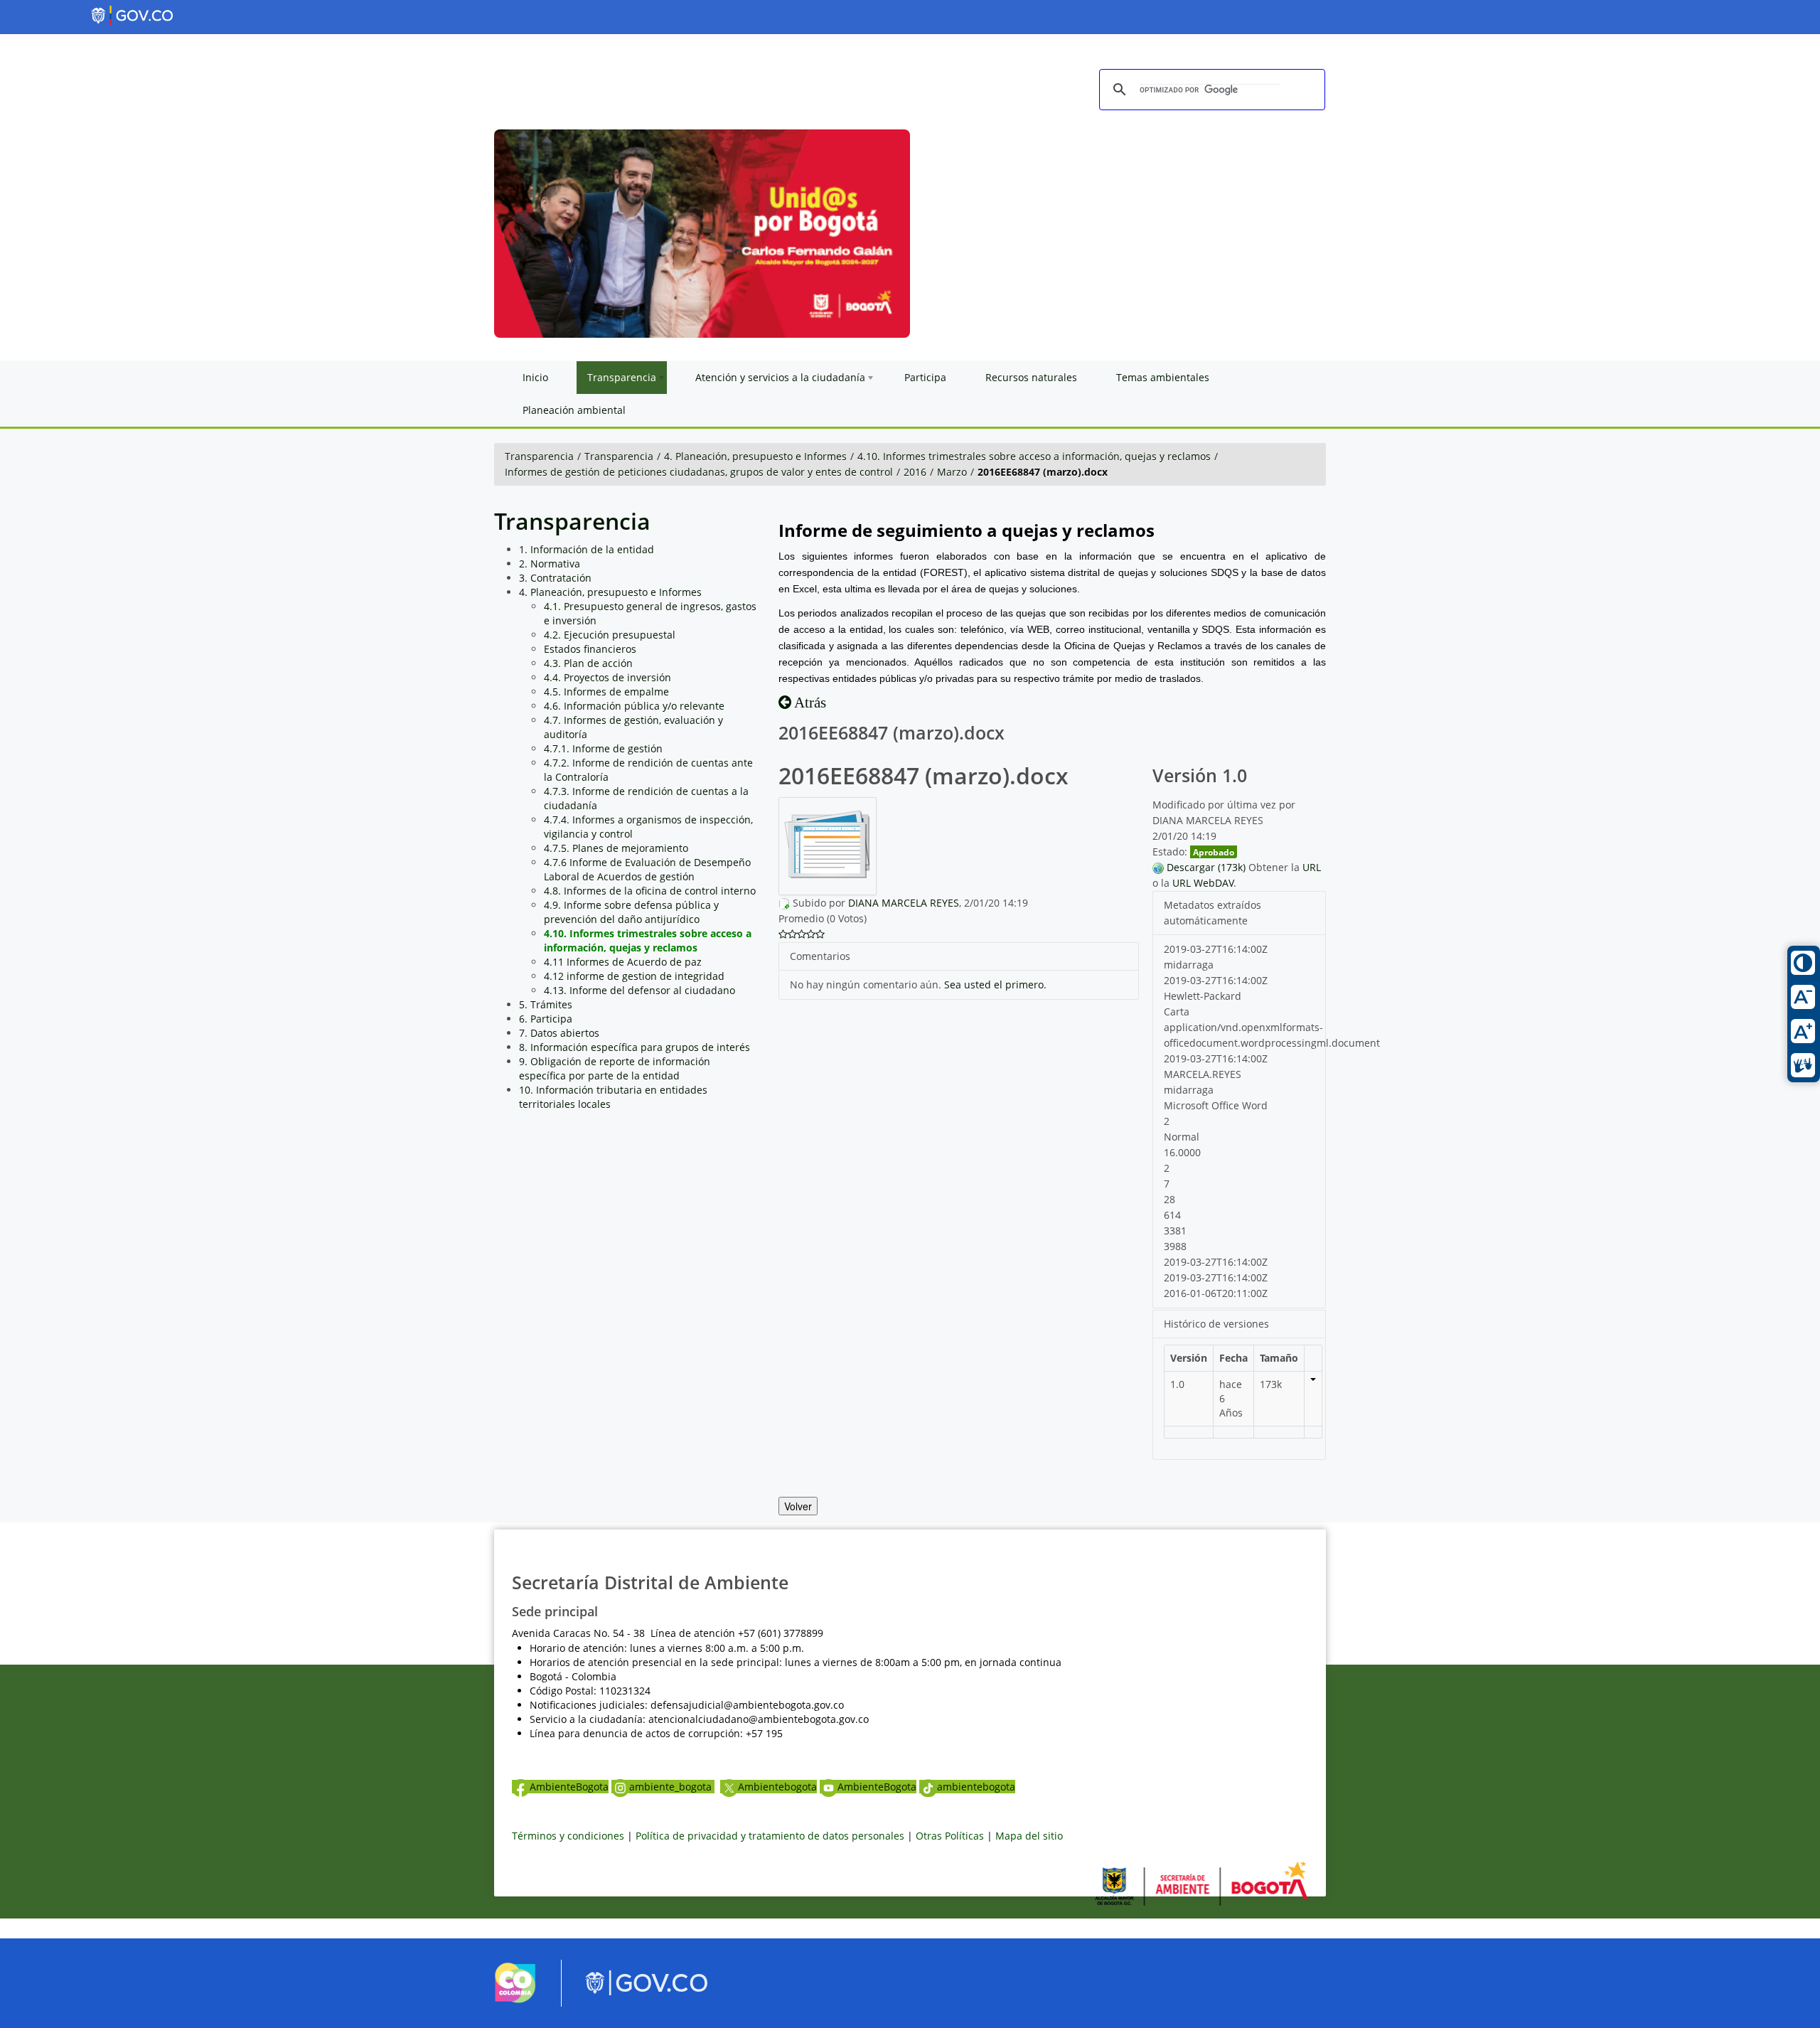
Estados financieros (590, 649)
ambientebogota (976, 1787)
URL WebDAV (1203, 883)
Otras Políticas (950, 1836)
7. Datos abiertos (559, 1033)
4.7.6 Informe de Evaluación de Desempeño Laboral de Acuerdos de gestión (647, 869)
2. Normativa (550, 564)
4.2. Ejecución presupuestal (610, 635)
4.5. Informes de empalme (606, 692)
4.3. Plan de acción (588, 663)
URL (1312, 867)
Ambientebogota (777, 1787)
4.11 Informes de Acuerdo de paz (623, 962)
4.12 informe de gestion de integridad (634, 976)
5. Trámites (546, 1004)
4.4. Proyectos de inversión (607, 677)
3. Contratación (555, 578)
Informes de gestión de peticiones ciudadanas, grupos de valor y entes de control (699, 472)
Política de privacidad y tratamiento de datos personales (770, 1836)
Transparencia (539, 456)
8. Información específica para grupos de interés (635, 1047)
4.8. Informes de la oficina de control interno (650, 891)
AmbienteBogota (569, 1787)
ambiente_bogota (672, 1787)
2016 (915, 472)
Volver (798, 1506)
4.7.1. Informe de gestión (603, 748)
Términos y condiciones (568, 1836)
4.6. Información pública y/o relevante (634, 706)
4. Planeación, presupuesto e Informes (755, 456)
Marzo (952, 472)
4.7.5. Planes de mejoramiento (616, 848)
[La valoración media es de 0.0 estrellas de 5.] (783, 934)
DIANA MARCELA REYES (904, 903)
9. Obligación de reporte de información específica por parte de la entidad (615, 1068)
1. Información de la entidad (587, 549)
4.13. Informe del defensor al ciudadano (639, 990)
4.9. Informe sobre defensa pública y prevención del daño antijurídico (631, 912)
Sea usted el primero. (995, 984)
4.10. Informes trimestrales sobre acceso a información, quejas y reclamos (1034, 456)
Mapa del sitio (1029, 1836)
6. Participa (546, 1019)
